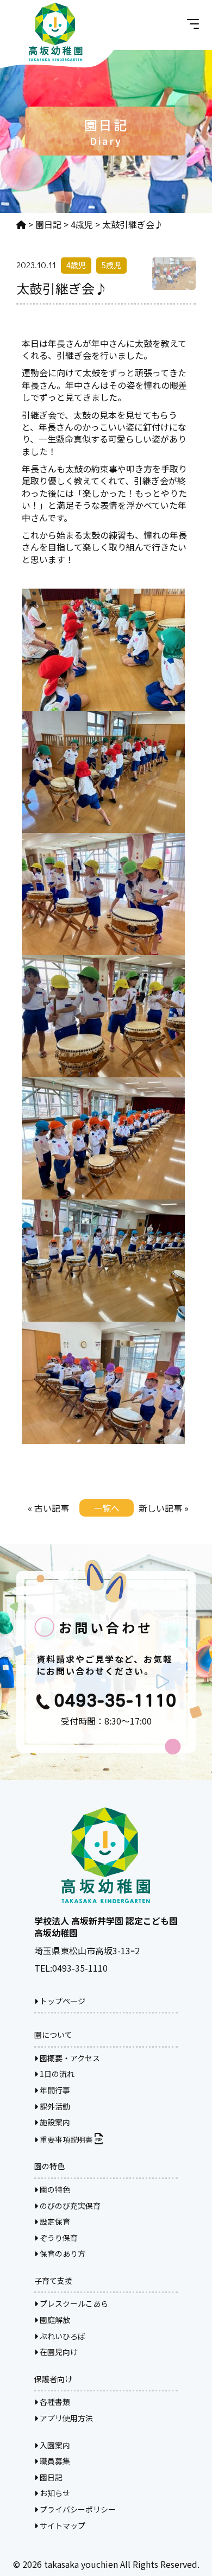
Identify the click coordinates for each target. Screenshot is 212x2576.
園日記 (50, 2477)
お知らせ (54, 2493)
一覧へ (107, 1508)
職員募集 (54, 2461)
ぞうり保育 (58, 2238)
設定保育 (54, 2221)
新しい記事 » (164, 1508)
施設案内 (54, 2122)
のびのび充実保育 (69, 2206)
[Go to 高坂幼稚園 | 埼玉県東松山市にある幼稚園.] (21, 224)
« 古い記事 (48, 1508)
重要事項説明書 (66, 2139)
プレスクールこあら (73, 2303)
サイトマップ (62, 2526)
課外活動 (54, 2106)
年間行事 (54, 2090)
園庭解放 (54, 2320)
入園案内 (54, 2445)
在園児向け (58, 2352)
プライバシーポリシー (77, 2509)
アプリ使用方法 (66, 2418)
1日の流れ (56, 2074)
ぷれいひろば (62, 2336)
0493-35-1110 (80, 1968)
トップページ (62, 2001)
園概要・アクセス (69, 2058)
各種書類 (54, 2402)
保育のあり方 (62, 2253)
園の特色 (54, 2189)
